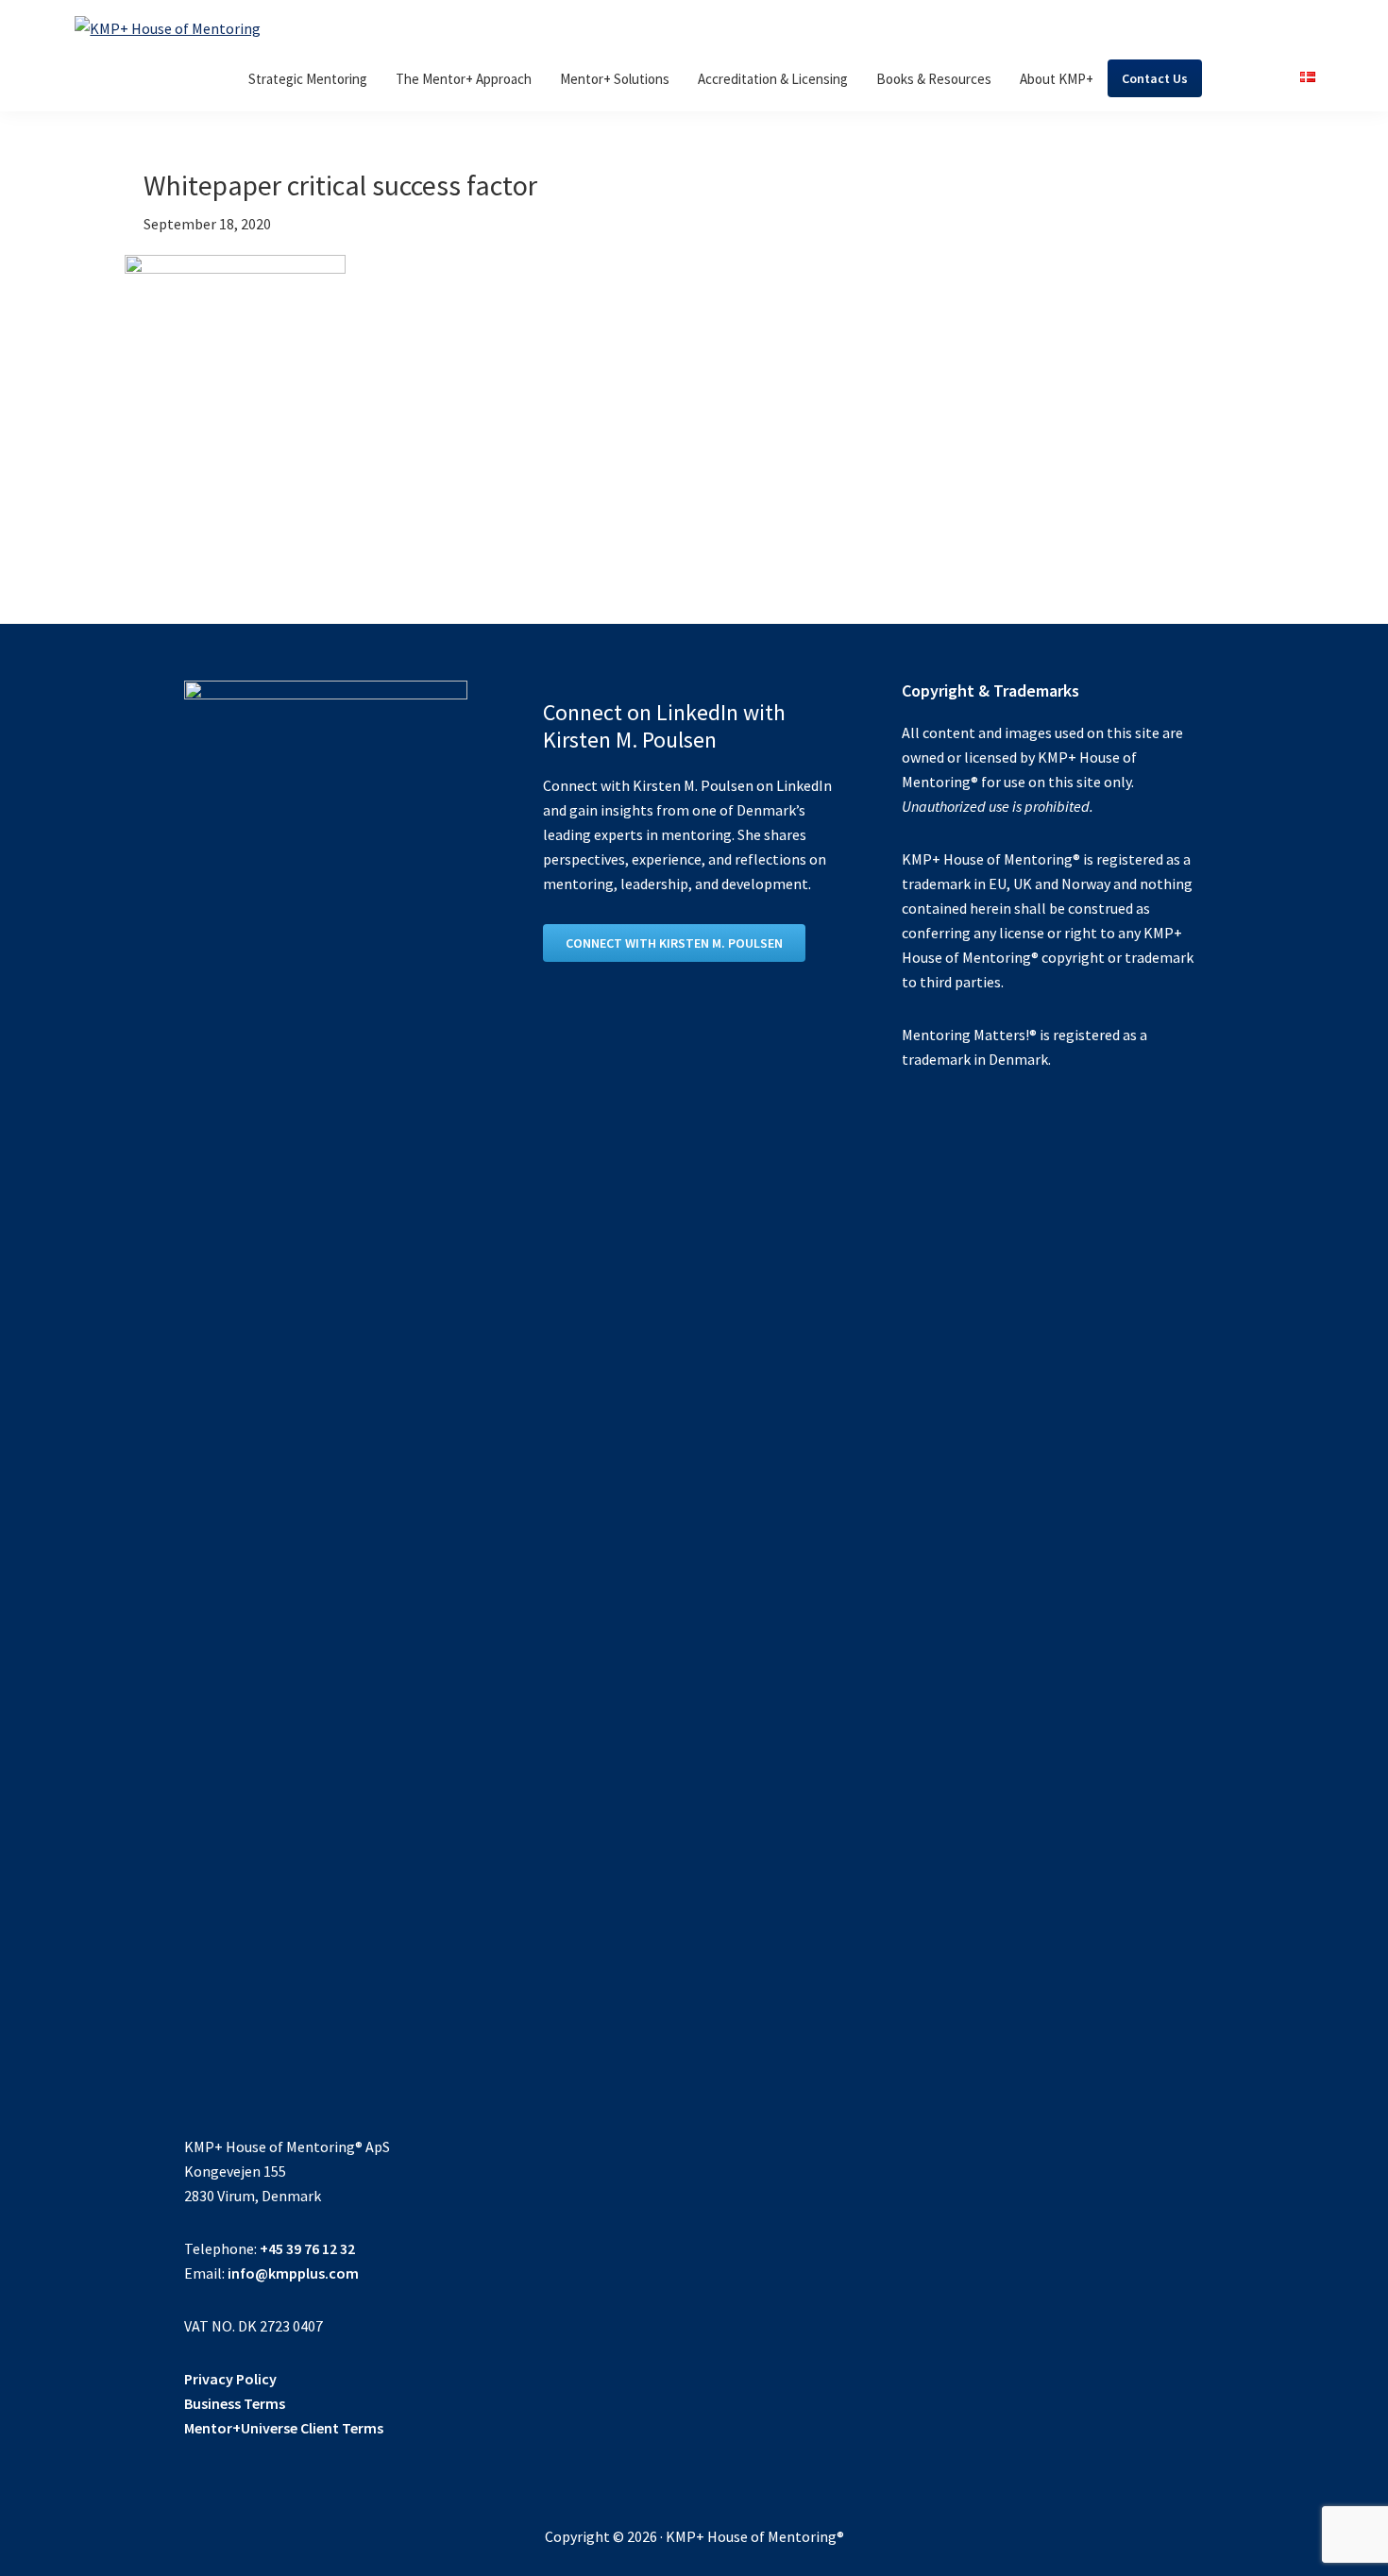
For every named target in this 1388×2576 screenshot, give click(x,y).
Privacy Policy (230, 2379)
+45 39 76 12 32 (307, 2248)
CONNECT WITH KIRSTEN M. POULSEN (674, 943)
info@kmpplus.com (293, 2273)
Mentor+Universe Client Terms (284, 2428)
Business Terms (235, 2403)
